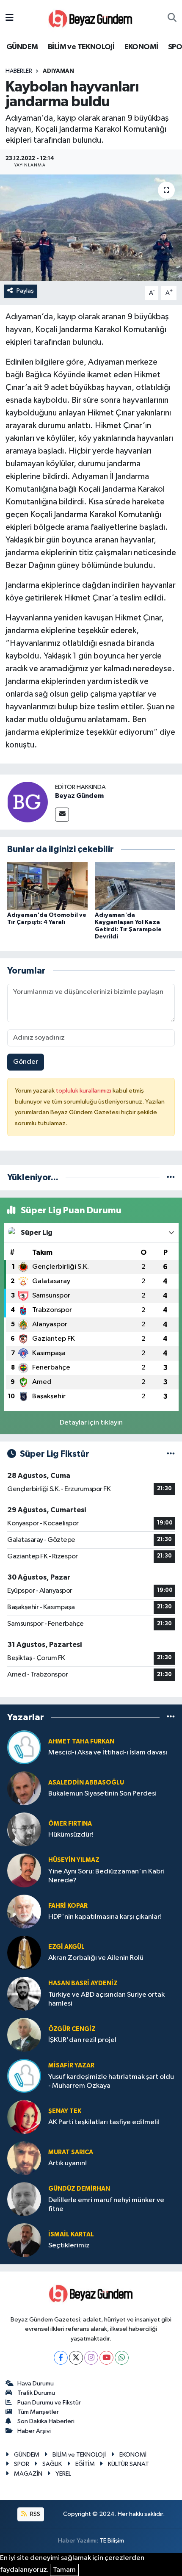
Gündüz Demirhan (79, 2189)
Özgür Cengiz (72, 2029)
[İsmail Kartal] (24, 2240)
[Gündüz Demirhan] (24, 2199)
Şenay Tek (65, 2111)
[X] (76, 2358)
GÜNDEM (22, 47)
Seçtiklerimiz (69, 2245)
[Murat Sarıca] (24, 2158)
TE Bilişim (112, 2541)
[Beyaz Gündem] (28, 802)
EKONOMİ (141, 47)
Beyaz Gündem (79, 796)
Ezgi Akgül (66, 1947)
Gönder (26, 1062)
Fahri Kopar (68, 1906)
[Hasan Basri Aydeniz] (24, 1994)
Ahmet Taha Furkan (81, 1742)
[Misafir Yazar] (24, 2076)
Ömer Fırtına (70, 1824)
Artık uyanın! (68, 2163)
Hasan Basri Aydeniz (83, 1983)
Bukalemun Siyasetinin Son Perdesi (102, 1794)
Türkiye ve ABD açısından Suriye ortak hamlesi (106, 1999)
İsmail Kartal (71, 2234)
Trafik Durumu (36, 2393)
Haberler (19, 71)
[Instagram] (91, 2358)
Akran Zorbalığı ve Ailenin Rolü (96, 1958)
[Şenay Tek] (24, 2117)
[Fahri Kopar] (24, 1911)
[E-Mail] (62, 815)
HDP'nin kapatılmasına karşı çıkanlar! (105, 1917)
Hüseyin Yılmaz (74, 1860)
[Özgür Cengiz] (24, 2035)
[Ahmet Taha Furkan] (24, 1747)
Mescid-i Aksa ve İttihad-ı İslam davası (108, 1753)
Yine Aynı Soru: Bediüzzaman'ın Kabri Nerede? (106, 1876)
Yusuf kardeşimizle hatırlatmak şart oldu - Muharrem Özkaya (111, 2081)
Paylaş (25, 291)
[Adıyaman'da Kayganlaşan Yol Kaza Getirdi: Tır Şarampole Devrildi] (135, 886)
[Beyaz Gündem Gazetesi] (91, 18)
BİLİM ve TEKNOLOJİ (81, 47)
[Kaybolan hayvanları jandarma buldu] (91, 228)
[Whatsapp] (122, 2358)
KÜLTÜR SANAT (128, 2464)
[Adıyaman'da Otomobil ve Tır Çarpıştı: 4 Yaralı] (47, 886)
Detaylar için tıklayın (91, 1423)
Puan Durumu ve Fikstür (49, 2403)
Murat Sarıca (71, 2152)
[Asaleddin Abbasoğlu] (24, 1788)
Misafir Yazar (71, 2066)
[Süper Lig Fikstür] (171, 1454)
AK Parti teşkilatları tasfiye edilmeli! (104, 2122)
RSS (34, 2514)
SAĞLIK (52, 2464)
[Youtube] (106, 2358)
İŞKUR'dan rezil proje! (82, 2040)
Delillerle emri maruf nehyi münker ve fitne (106, 2205)
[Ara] (172, 18)
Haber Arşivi (34, 2431)
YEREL (63, 2474)
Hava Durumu (36, 2384)
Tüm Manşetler (38, 2412)
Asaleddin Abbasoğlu (86, 1783)
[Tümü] (171, 1177)
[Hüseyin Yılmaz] (24, 1870)
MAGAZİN (28, 2474)
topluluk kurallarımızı (84, 1091)
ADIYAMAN (58, 71)
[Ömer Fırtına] (24, 1829)
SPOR (22, 2464)
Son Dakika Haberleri (46, 2421)
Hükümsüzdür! (71, 1835)
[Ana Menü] (10, 18)
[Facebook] (61, 2358)
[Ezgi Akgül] (24, 1952)
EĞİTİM (85, 2464)
